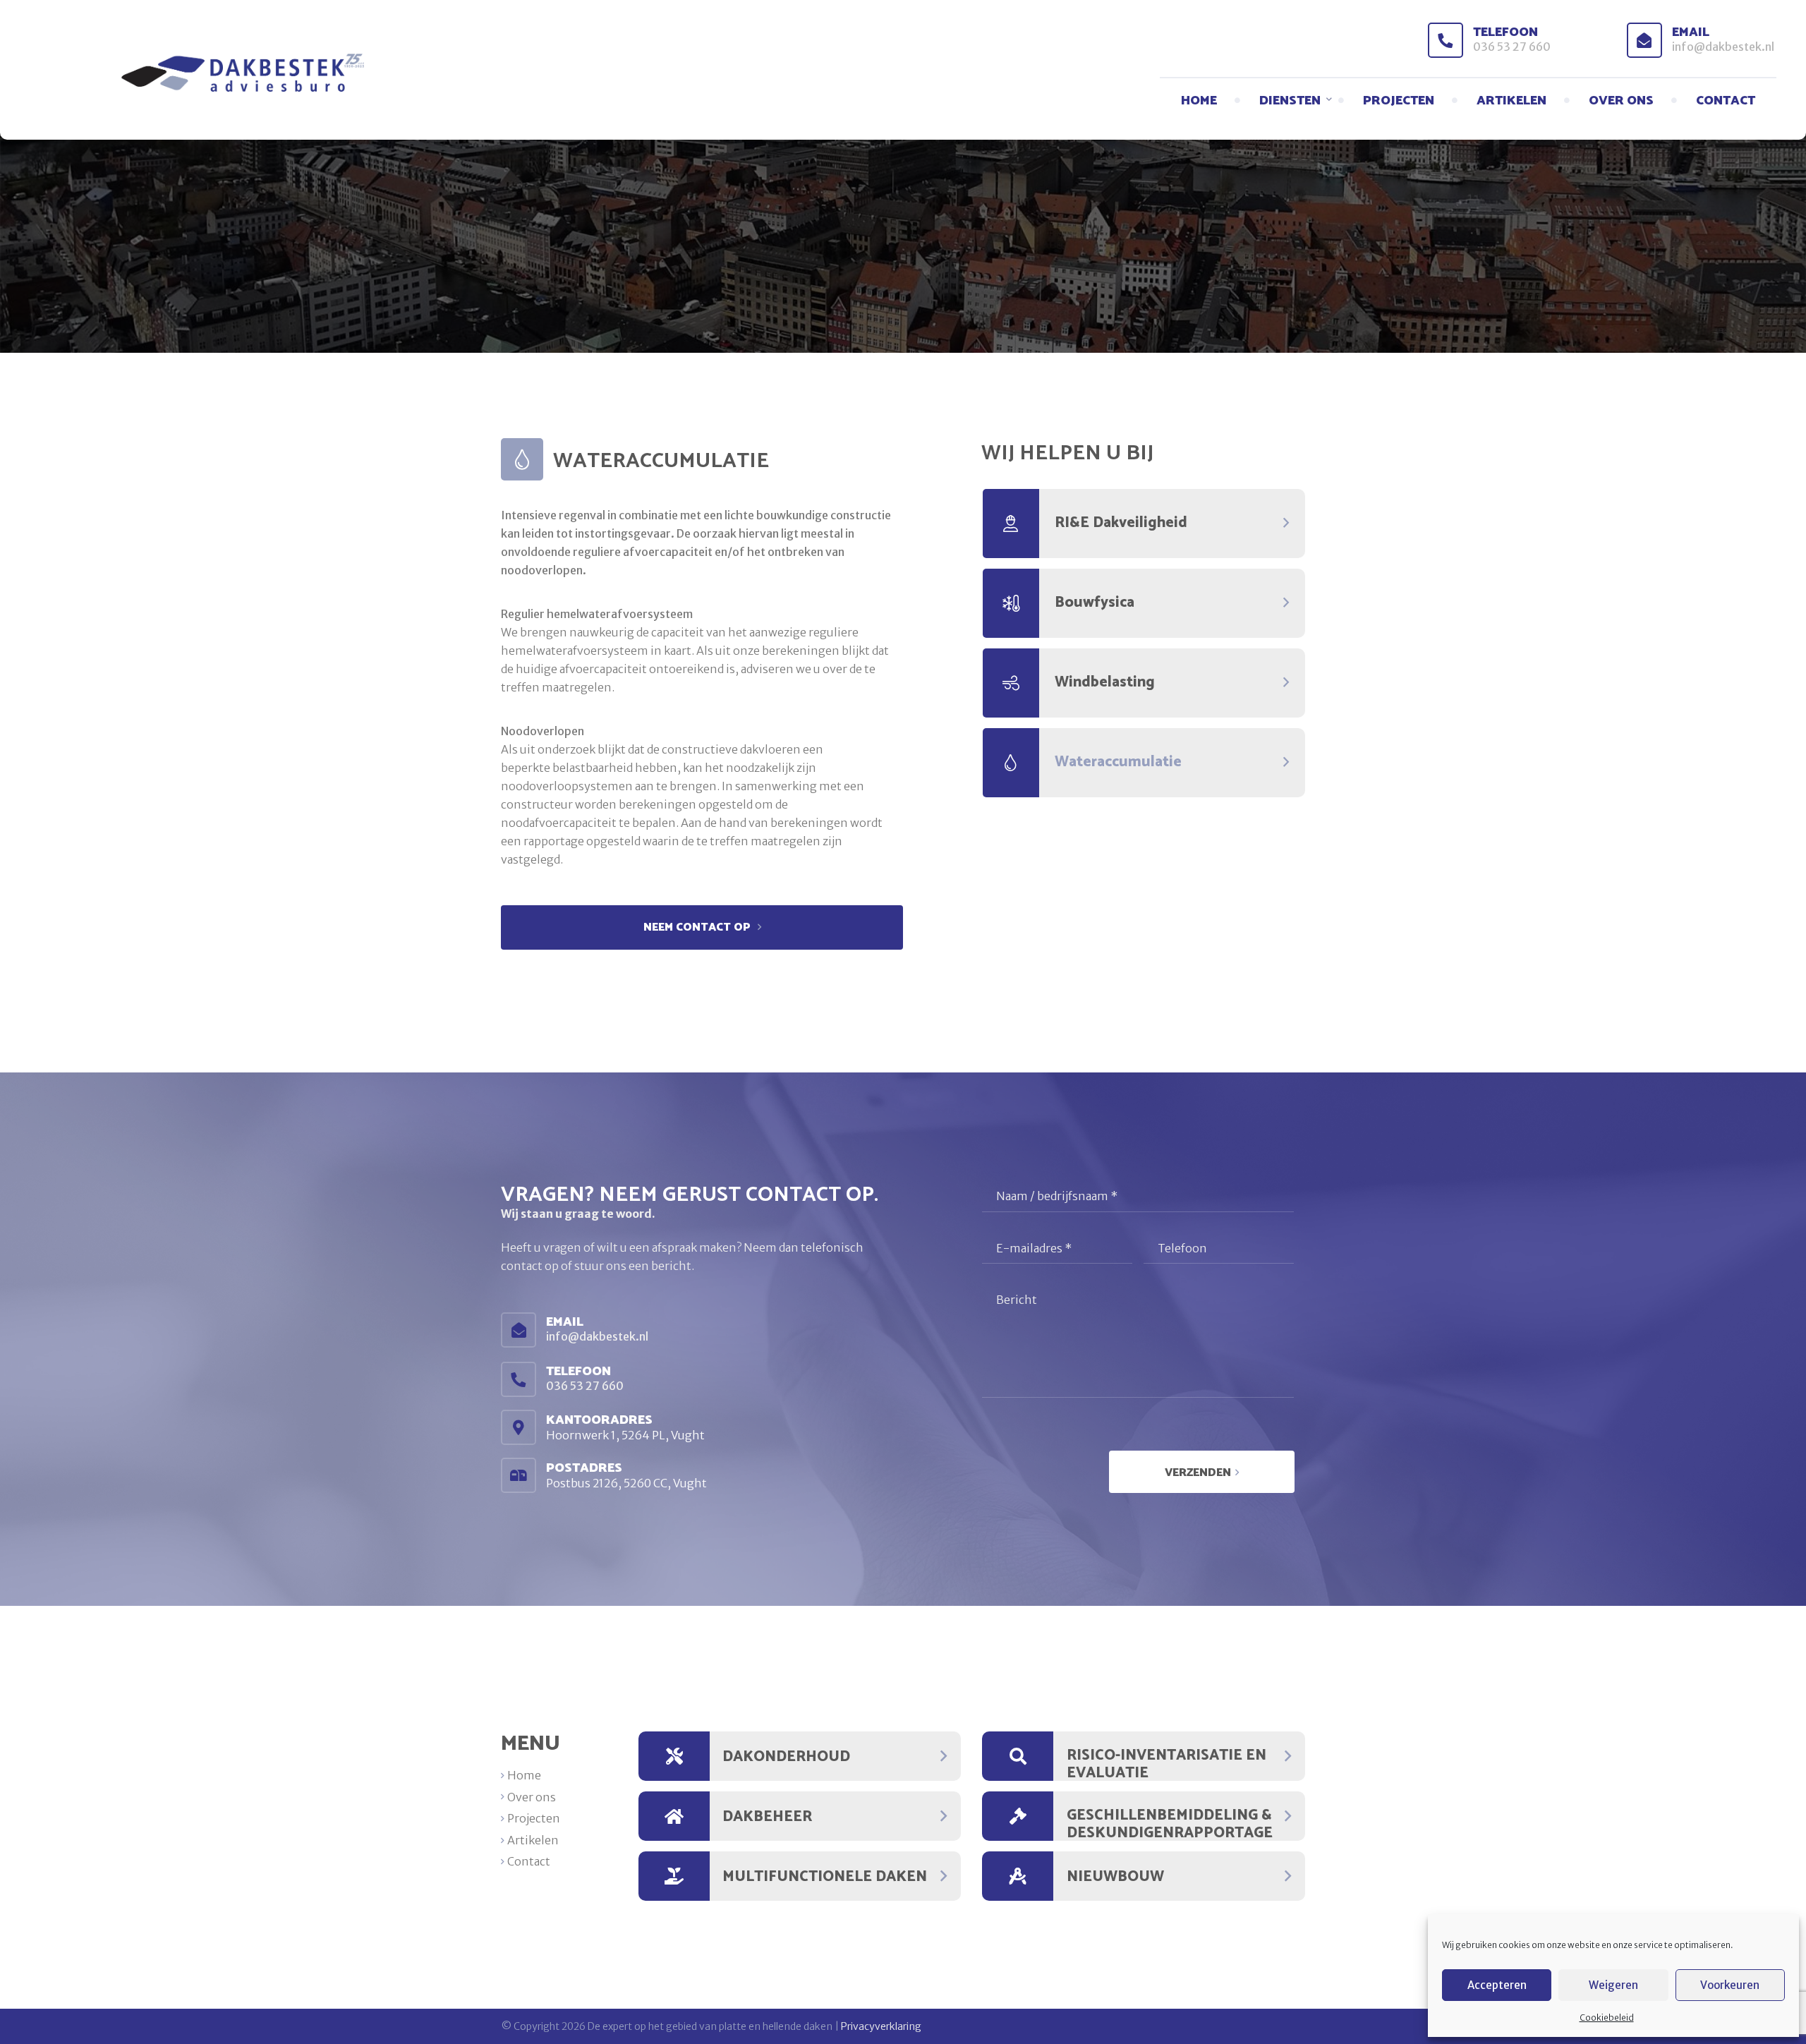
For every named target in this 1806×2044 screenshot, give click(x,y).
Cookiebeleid (1607, 2018)
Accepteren (1497, 1985)
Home (1199, 101)
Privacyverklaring (881, 2026)
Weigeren (1613, 1985)
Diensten (1290, 101)
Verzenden (1198, 1473)
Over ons (1621, 101)
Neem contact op (698, 927)
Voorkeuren (1730, 1985)
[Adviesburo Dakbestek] (189, 73)
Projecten (1399, 101)
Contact (1726, 101)
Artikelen (1511, 101)
